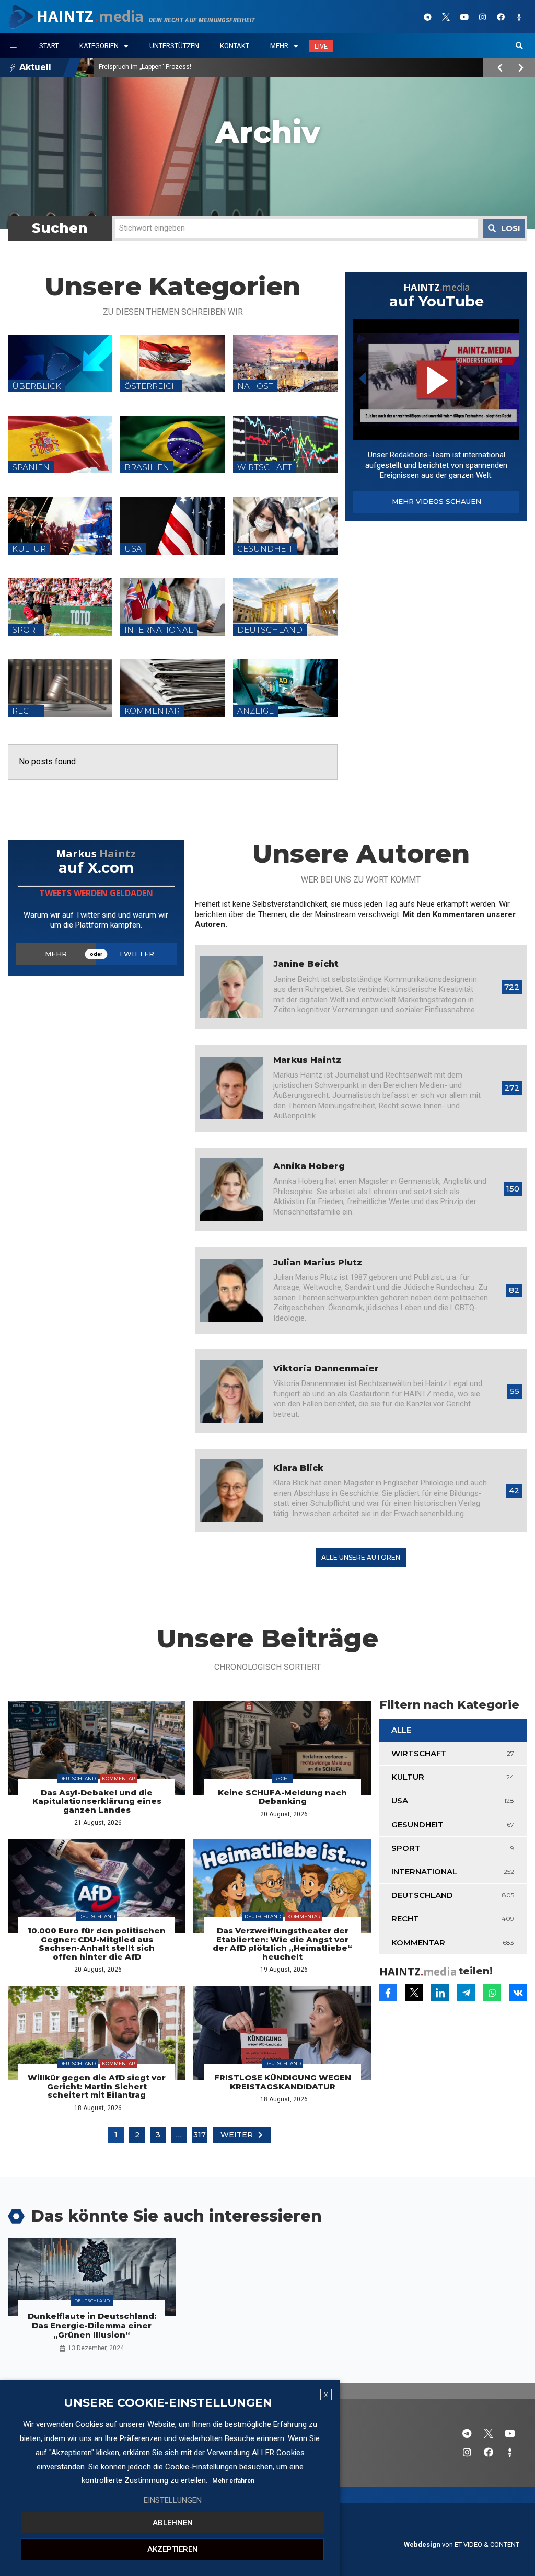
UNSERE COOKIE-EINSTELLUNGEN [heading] (168, 2403)
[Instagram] (483, 17)
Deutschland (77, 1778)
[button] (519, 46)
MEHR (56, 954)
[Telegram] (428, 17)
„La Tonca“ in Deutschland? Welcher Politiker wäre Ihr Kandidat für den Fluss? (210, 67)
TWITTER (136, 954)
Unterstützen (174, 46)
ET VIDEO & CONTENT (487, 2544)
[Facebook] (501, 17)
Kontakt (235, 46)
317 (200, 2135)
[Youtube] (464, 17)
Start (49, 46)
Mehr (279, 46)
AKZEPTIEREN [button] (173, 2549)
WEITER (237, 2135)
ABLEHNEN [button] (173, 2523)
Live (321, 46)
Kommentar (118, 1778)
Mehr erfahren (233, 2481)
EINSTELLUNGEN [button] (173, 2500)
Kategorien (99, 46)
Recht (282, 1778)
